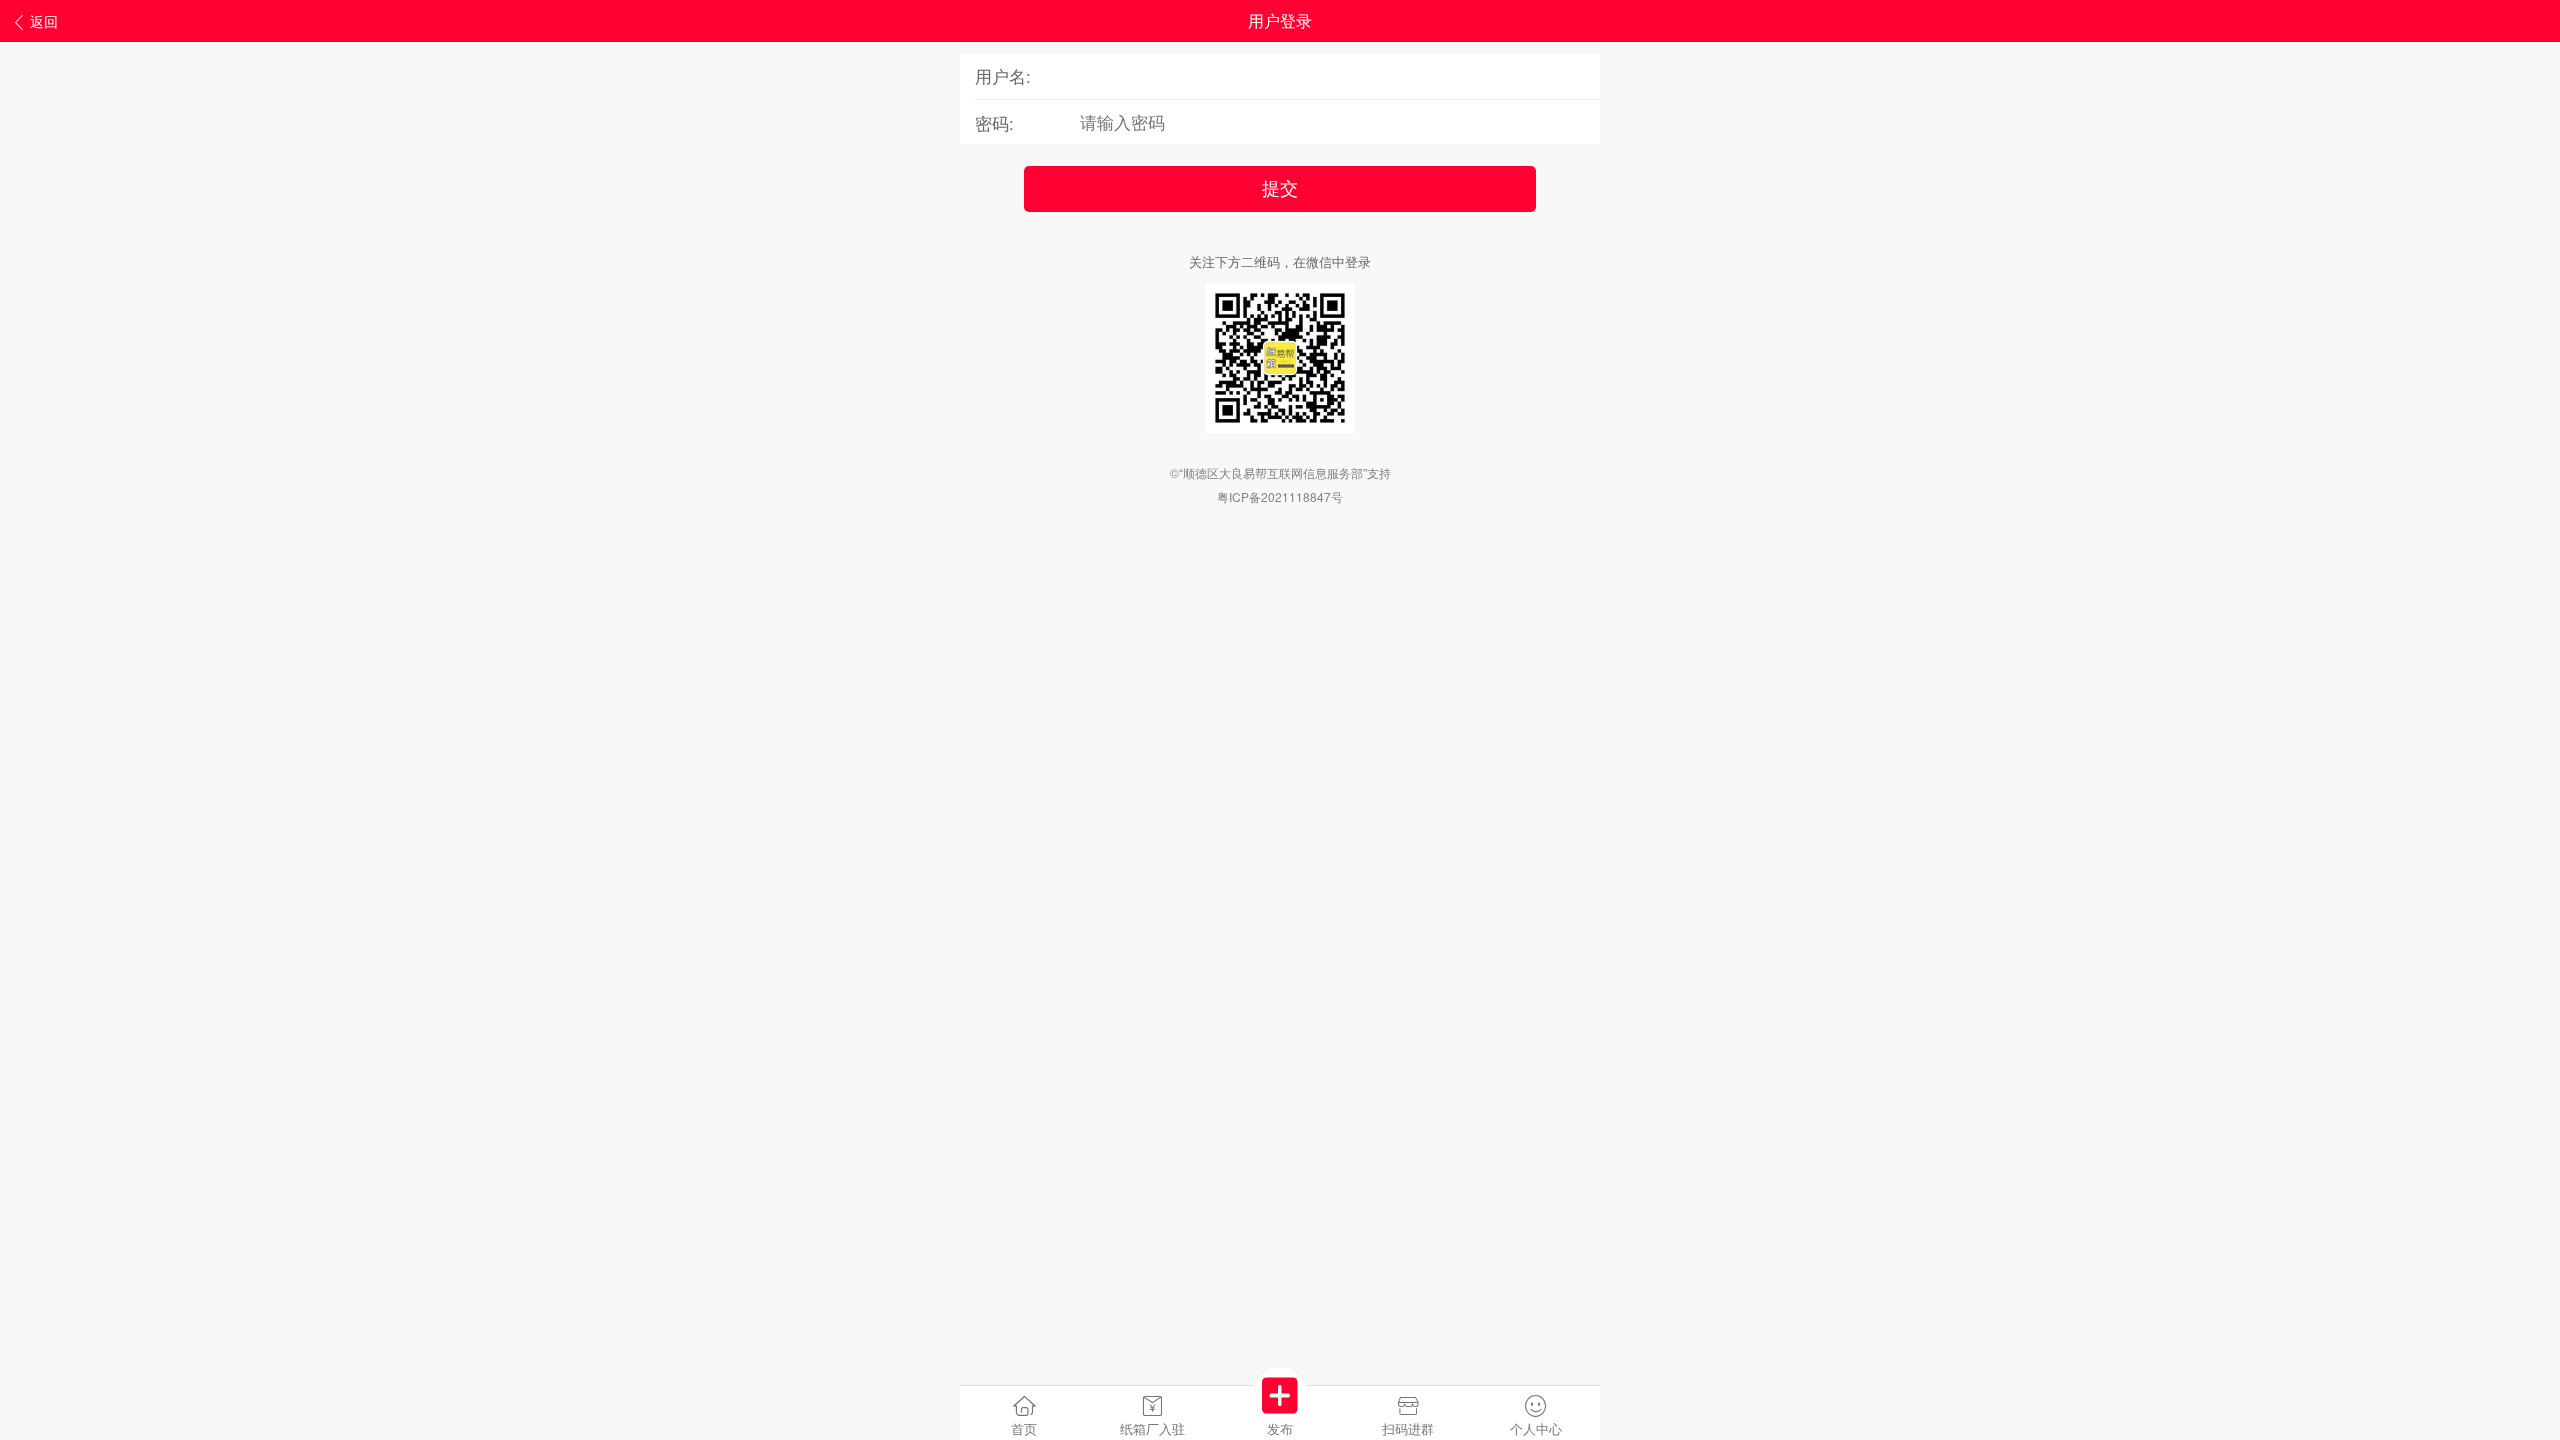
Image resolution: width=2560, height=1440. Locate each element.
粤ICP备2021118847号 (1280, 496)
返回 (44, 21)
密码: (994, 122)
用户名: (1003, 75)
